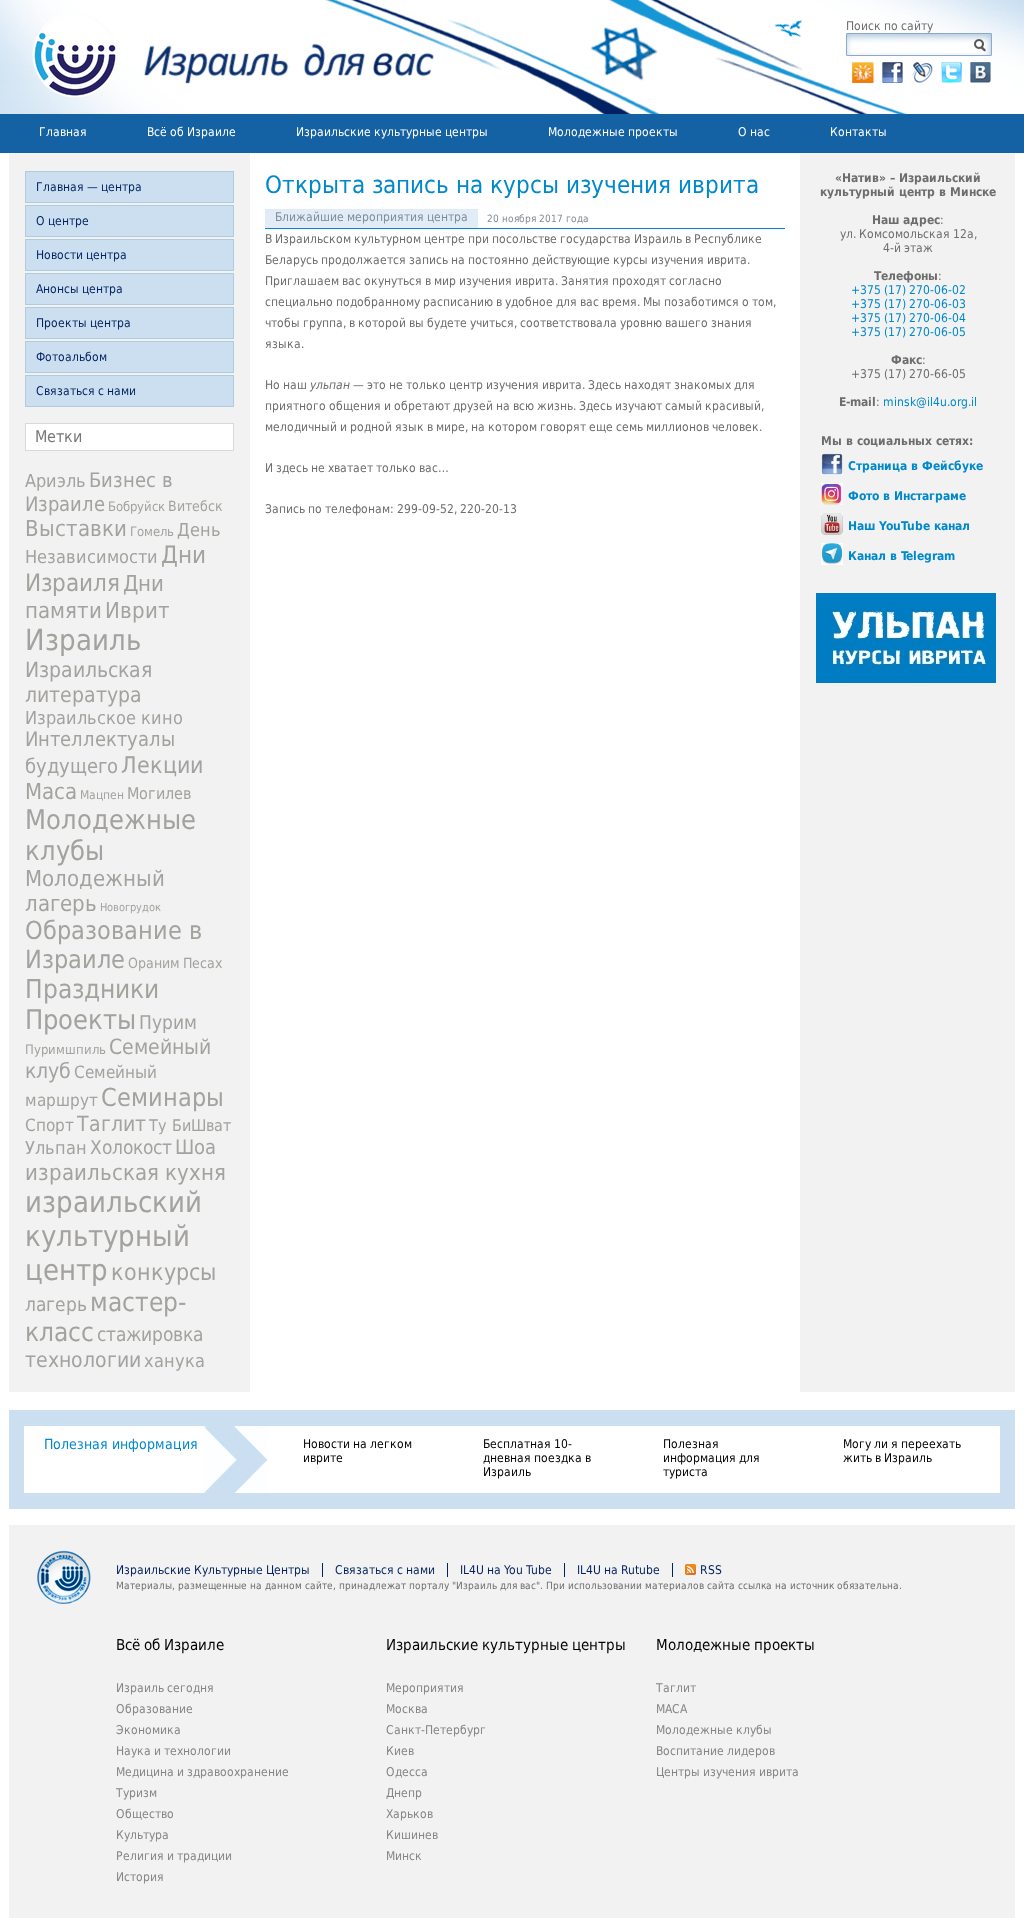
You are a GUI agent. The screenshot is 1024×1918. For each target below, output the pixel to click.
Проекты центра (83, 323)
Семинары (162, 1097)
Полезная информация (121, 1444)
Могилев (159, 793)
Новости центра (81, 255)
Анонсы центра (79, 289)
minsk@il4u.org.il (930, 402)
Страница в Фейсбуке (915, 466)
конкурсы (163, 1272)
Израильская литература (88, 682)
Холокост (131, 1147)
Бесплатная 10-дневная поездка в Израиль (537, 1458)
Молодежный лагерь (95, 891)
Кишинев (412, 1835)
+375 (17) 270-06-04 (908, 318)
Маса (51, 791)
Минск (404, 1856)
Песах (202, 963)
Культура (142, 1835)
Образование (154, 1709)
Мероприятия (425, 1688)
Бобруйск (136, 506)
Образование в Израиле (113, 945)
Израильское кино (104, 717)
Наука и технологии (173, 1751)
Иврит (137, 610)
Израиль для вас (221, 57)
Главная (63, 132)
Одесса (407, 1772)
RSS (711, 1570)
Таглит (111, 1124)
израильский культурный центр (113, 1236)
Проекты (80, 1019)
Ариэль (55, 480)
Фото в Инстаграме (907, 496)
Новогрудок (130, 907)
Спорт (49, 1125)
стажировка (150, 1334)
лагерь (56, 1304)
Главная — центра (89, 187)
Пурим (168, 1022)
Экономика (148, 1730)
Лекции (162, 764)
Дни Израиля (115, 569)
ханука (174, 1360)
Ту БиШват (190, 1125)
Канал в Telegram (901, 556)
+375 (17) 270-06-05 (908, 332)
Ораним (154, 963)
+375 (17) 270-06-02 (908, 290)
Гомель (152, 531)
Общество (145, 1814)
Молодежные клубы (714, 1730)
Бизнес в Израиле (99, 492)
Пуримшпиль (65, 1049)
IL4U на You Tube (506, 1570)
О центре (62, 221)
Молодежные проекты (613, 132)
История (140, 1877)
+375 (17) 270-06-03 (908, 304)
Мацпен (102, 795)
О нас (754, 132)
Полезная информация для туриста (711, 1458)
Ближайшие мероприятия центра (371, 217)
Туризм (136, 1793)
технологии (83, 1359)
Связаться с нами (86, 391)
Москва (407, 1709)
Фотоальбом (71, 357)
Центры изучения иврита (727, 1772)
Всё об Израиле (191, 132)
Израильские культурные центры (392, 132)
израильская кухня (125, 1172)
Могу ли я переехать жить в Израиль (902, 1451)
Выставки (76, 528)
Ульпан (56, 1147)
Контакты (858, 132)
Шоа (195, 1147)
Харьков (409, 1814)
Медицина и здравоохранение (202, 1772)
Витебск (195, 506)
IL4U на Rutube (618, 1570)
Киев (400, 1751)
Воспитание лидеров (715, 1751)
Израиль (83, 640)
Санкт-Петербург (436, 1730)
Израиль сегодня (165, 1688)
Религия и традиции (174, 1856)
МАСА (671, 1709)
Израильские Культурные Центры (213, 1570)
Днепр (404, 1793)
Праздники (92, 989)
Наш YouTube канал (909, 526)
